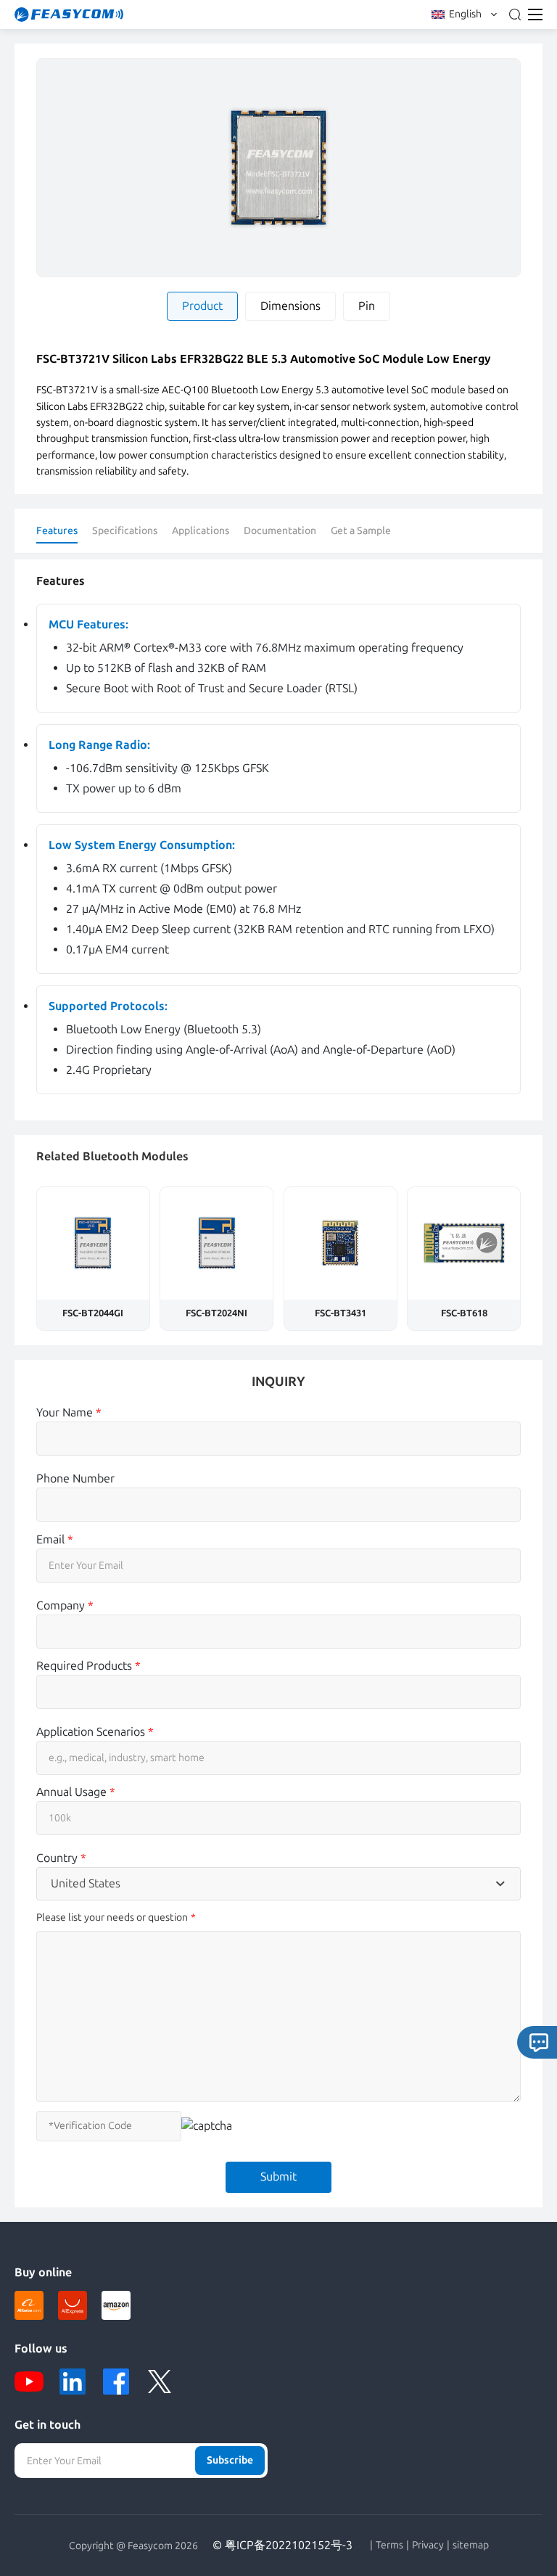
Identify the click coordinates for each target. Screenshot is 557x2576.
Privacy (428, 2546)
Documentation (280, 531)
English (465, 14)
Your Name (69, 1412)
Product (202, 306)
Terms (389, 2546)
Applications (201, 531)
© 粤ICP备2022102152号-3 (282, 2545)
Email (55, 1539)
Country (61, 1858)
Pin (367, 306)
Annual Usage (76, 1792)
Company (65, 1605)
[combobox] (278, 1884)
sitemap (471, 2546)
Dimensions (290, 306)
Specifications (125, 531)
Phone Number (75, 1478)
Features (57, 531)
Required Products (88, 1666)
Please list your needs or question (112, 1917)
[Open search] (515, 15)
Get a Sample (361, 531)
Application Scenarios (95, 1732)
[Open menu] (535, 15)
